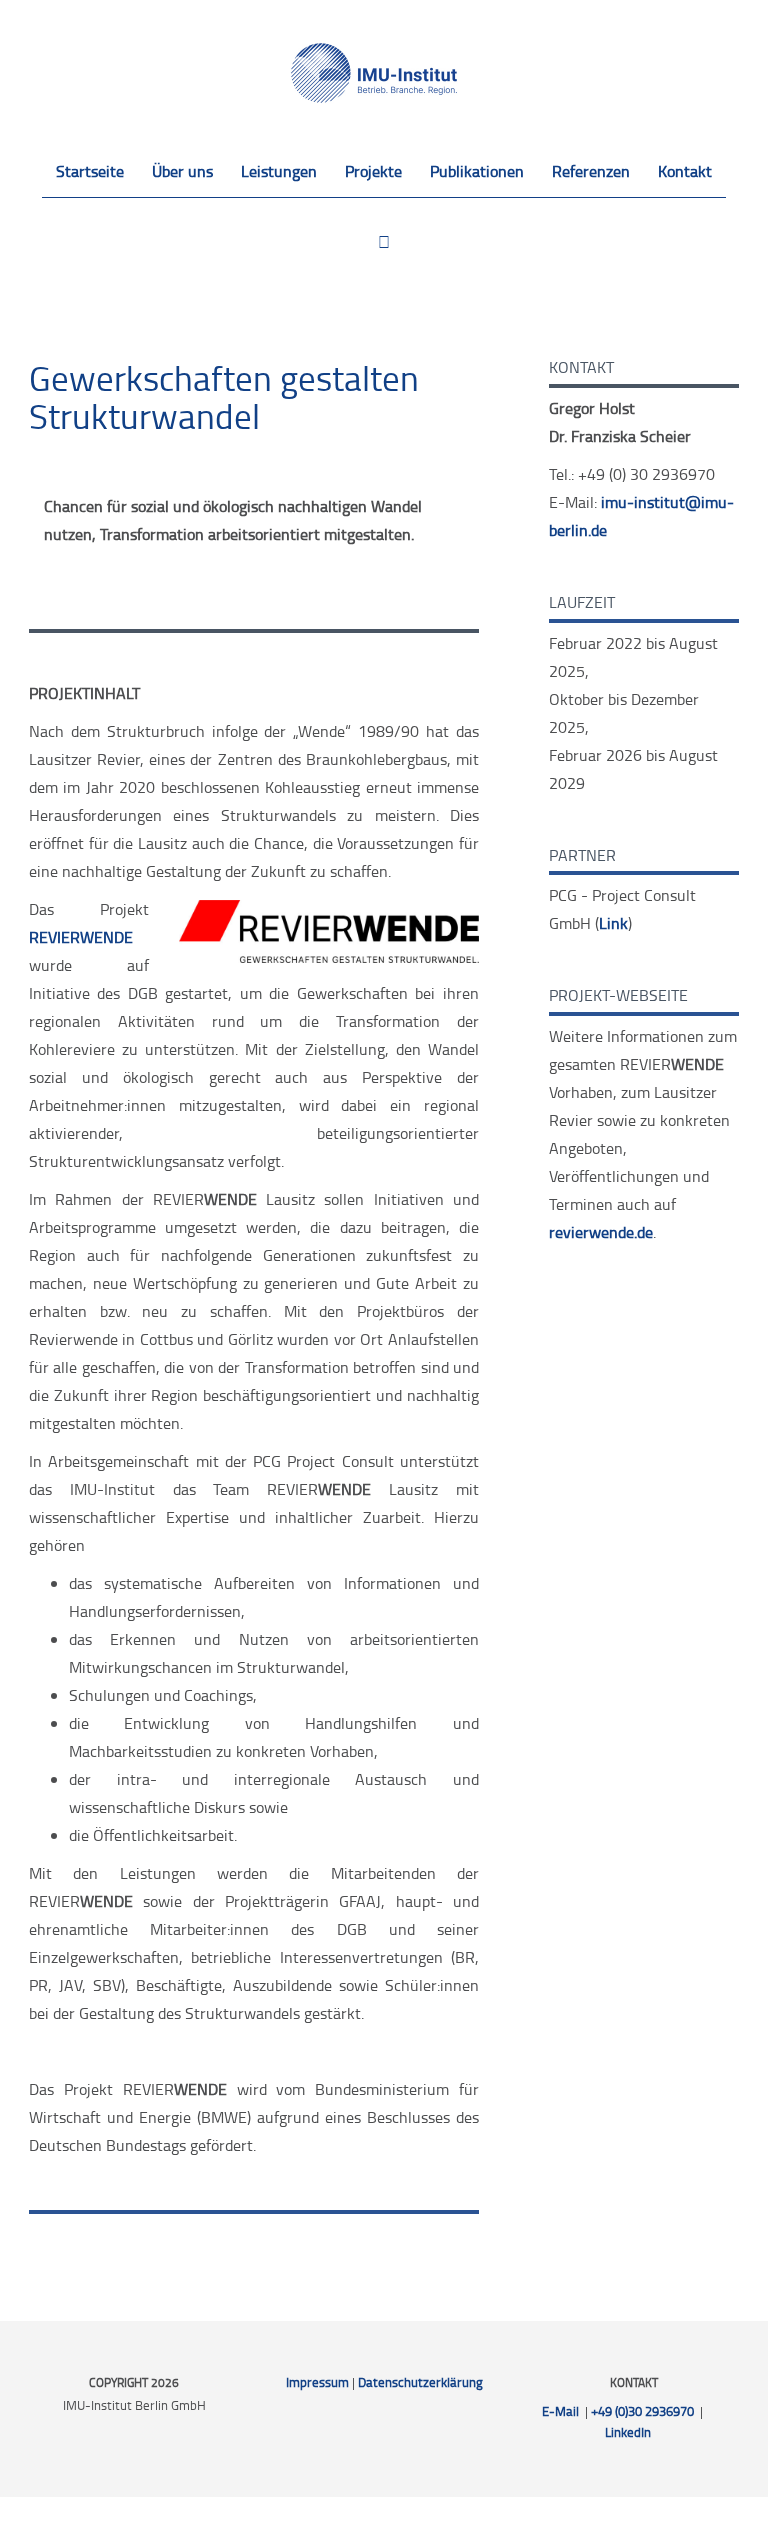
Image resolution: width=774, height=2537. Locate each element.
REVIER (81, 937)
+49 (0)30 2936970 (642, 2411)
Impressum (317, 2382)
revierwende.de (601, 1232)
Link (613, 923)
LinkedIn (628, 2432)
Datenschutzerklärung (420, 2382)
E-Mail (560, 2411)
